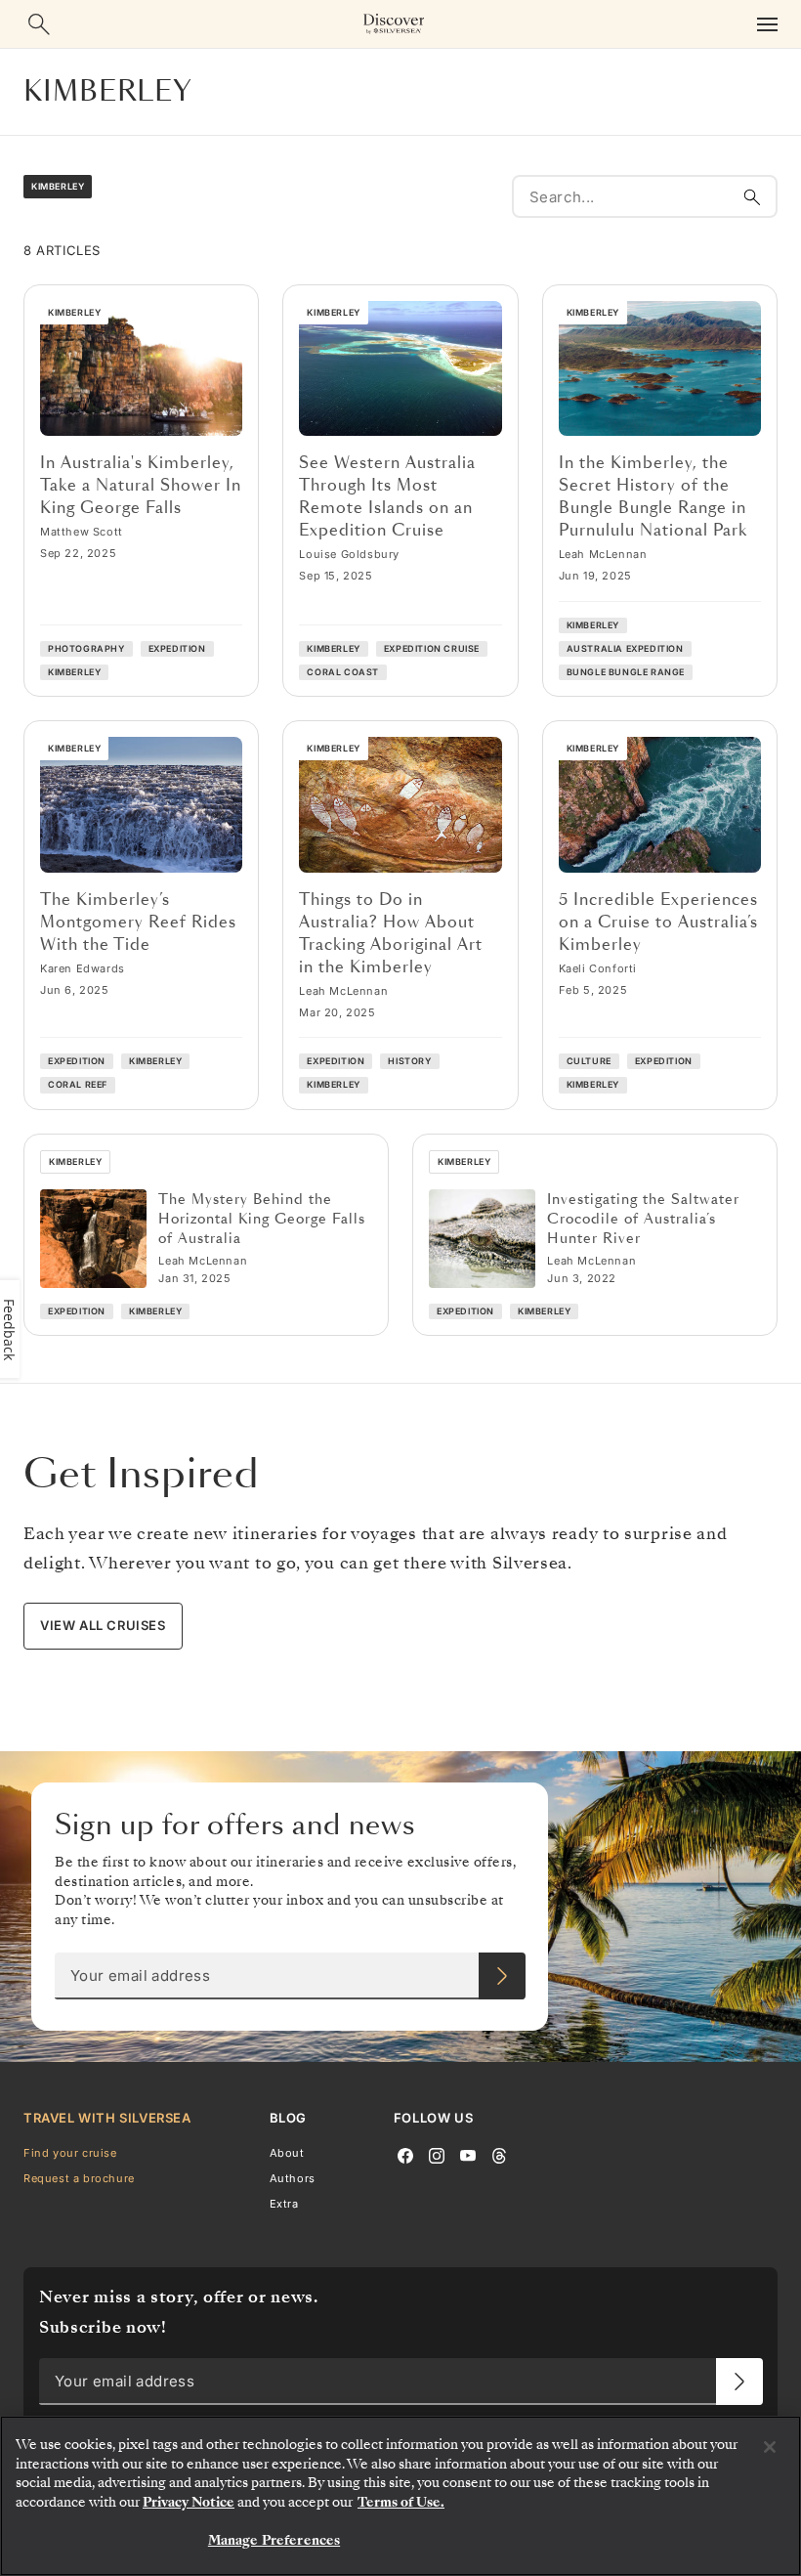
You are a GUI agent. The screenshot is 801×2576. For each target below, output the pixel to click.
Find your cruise (70, 2153)
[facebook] (405, 2154)
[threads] (499, 2154)
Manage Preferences (274, 2540)
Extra (284, 2204)
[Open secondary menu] (767, 24)
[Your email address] (502, 1976)
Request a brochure (79, 2178)
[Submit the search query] (752, 196)
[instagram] (437, 2154)
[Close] (770, 2447)
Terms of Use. (401, 2502)
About (287, 2153)
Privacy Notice (189, 2502)
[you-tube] (468, 2154)
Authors (293, 2178)
